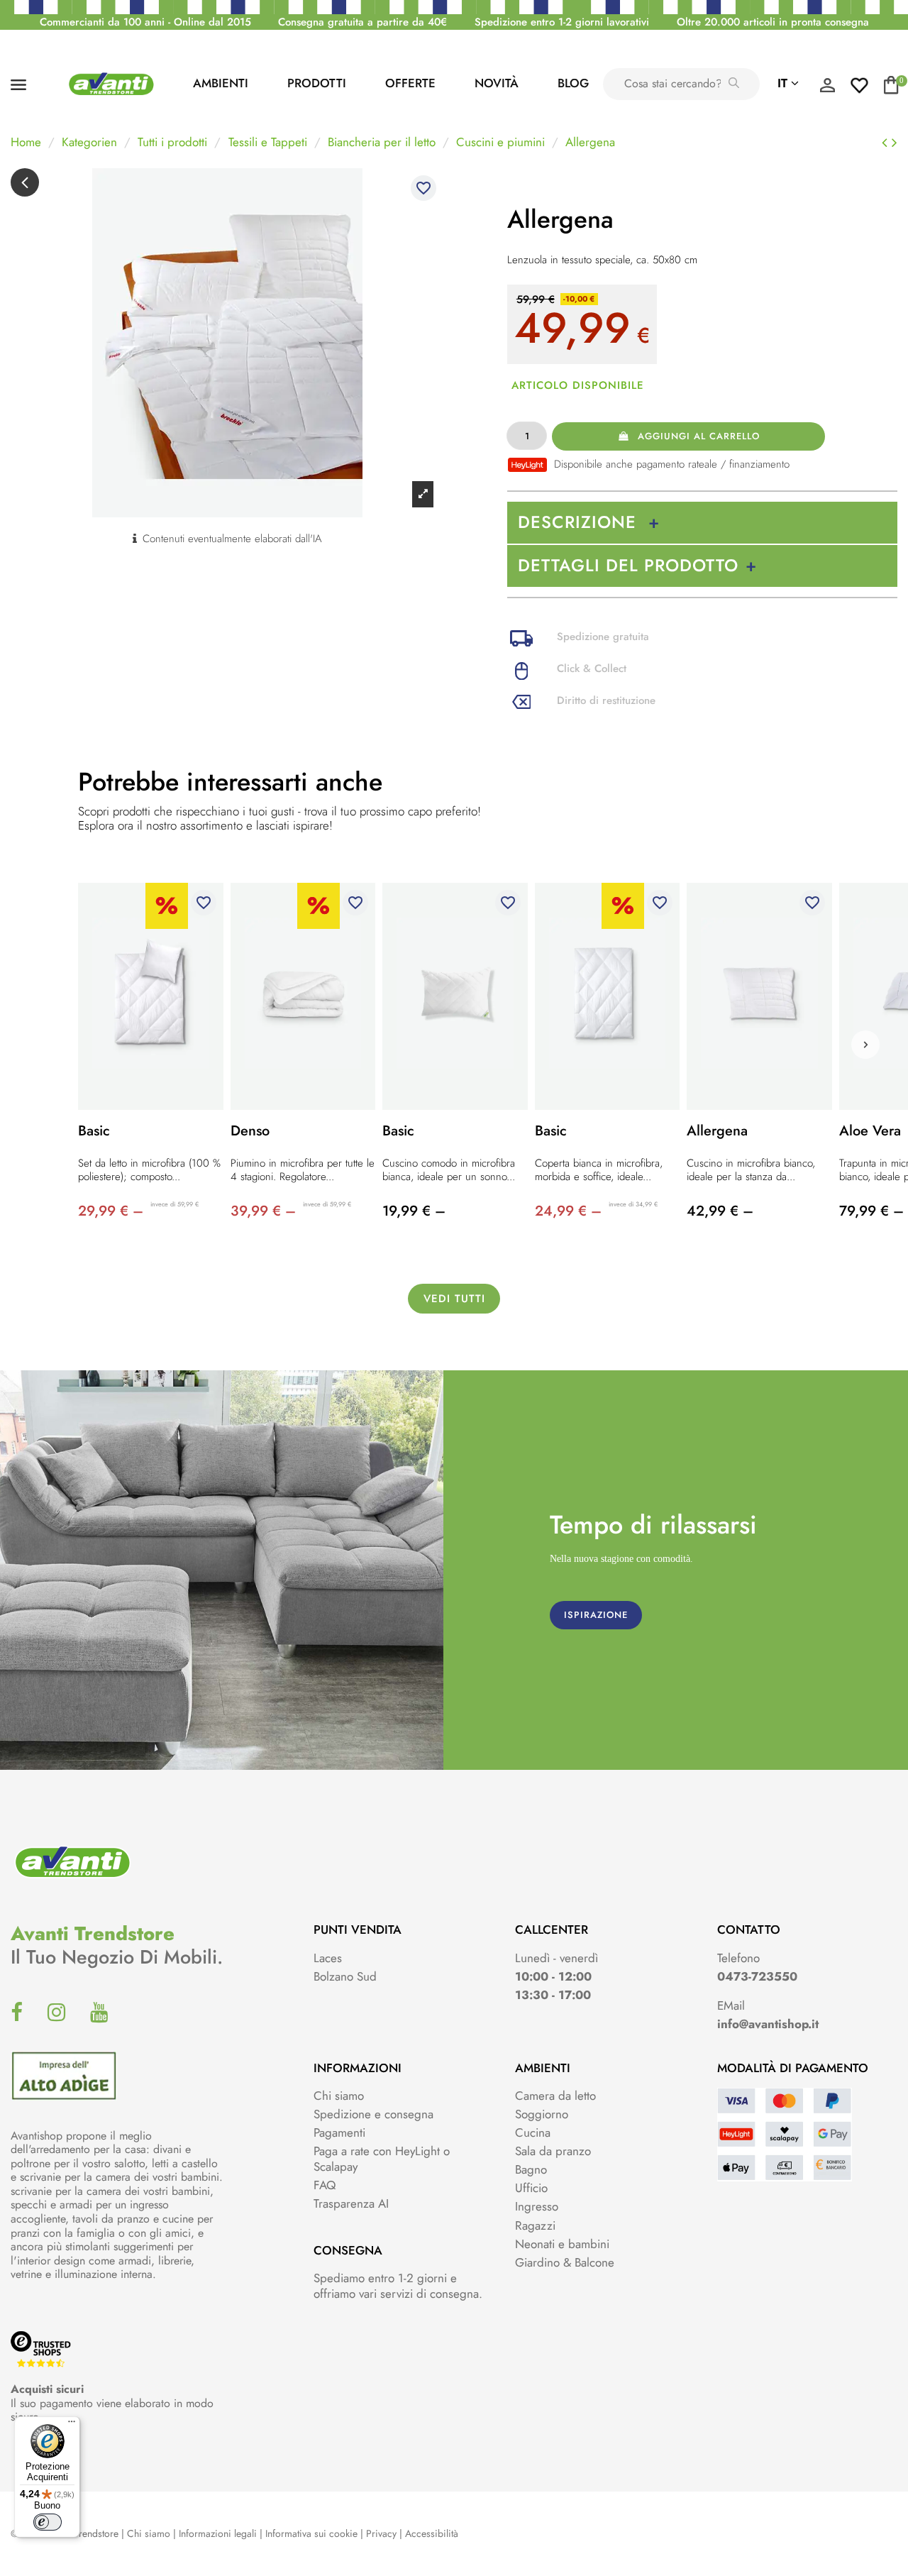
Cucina (533, 2132)
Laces (328, 1958)
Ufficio (531, 2188)
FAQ (325, 2185)
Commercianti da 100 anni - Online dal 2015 (145, 22)
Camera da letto (555, 2096)
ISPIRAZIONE (596, 1615)
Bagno (531, 2169)
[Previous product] (887, 143)
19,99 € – (414, 1211)
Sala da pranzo (553, 2151)
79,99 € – (871, 1211)
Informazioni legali (218, 2533)
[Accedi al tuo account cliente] (827, 89)
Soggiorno (542, 2114)
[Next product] (895, 143)
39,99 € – (263, 1211)
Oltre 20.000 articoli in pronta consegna (773, 22)
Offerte (410, 83)
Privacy (381, 2533)
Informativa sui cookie (311, 2533)
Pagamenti (339, 2132)
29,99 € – (111, 1211)
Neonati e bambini (562, 2244)
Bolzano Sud (345, 1976)
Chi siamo (339, 2096)
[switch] (48, 2522)
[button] (865, 1045)
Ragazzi (535, 2225)
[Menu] (72, 2425)
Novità (497, 83)
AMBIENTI (221, 83)
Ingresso (537, 2206)
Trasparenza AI (351, 2203)
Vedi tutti (454, 1299)
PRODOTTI (317, 83)
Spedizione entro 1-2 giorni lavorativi (562, 22)
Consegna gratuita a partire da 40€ (362, 22)
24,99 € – (568, 1211)
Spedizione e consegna (373, 2114)
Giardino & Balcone (565, 2262)
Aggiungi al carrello (699, 436)
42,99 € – (720, 1211)
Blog (573, 83)
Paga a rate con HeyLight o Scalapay (382, 2159)
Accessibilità (432, 2533)
